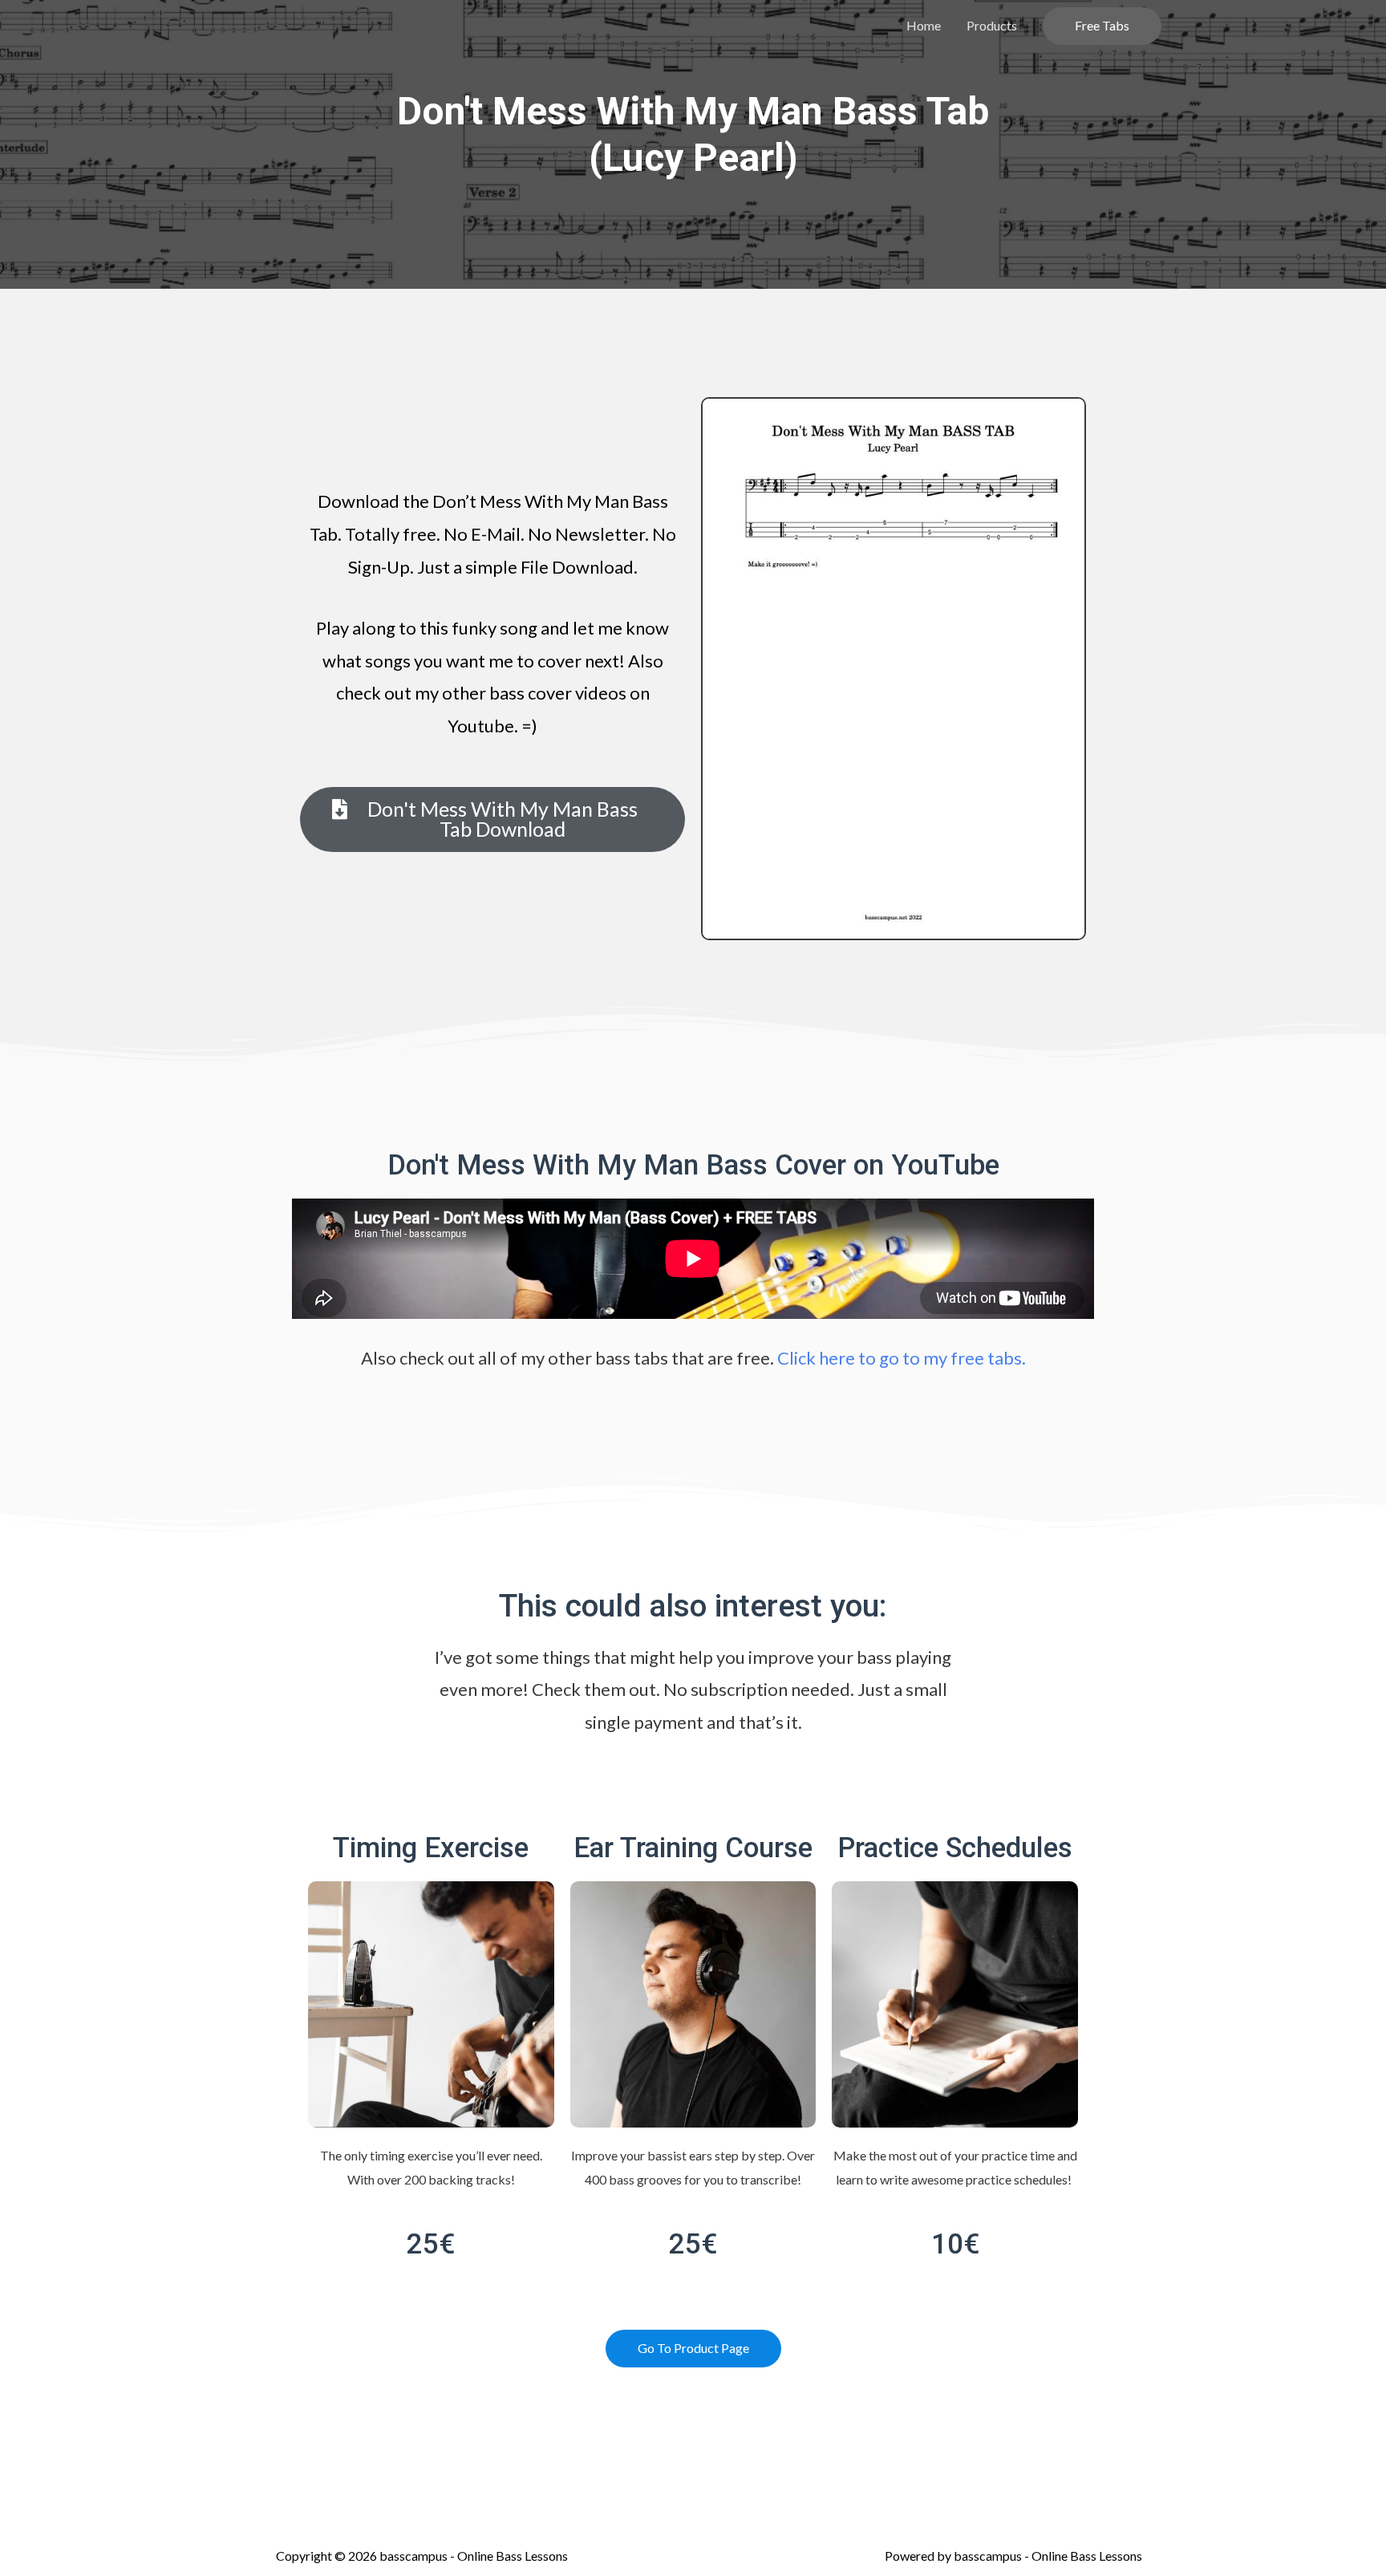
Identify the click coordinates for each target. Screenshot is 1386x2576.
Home (924, 25)
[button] (492, 819)
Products (992, 25)
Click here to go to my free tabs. (902, 1358)
